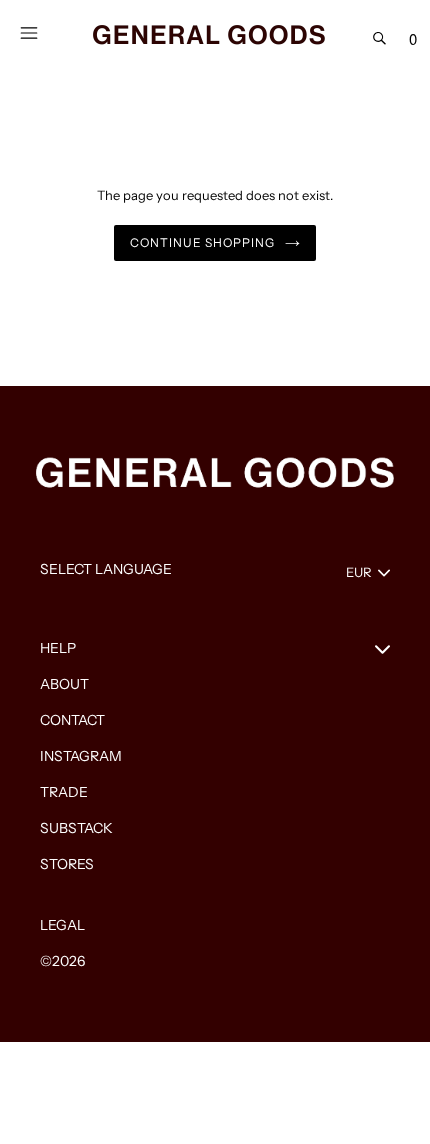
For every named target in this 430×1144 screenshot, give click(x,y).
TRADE (64, 792)
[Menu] (29, 31)
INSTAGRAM (81, 756)
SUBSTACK (76, 828)
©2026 (62, 961)
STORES (67, 864)
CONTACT (72, 720)
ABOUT (64, 684)
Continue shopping (202, 242)
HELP (58, 648)
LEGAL (62, 925)
